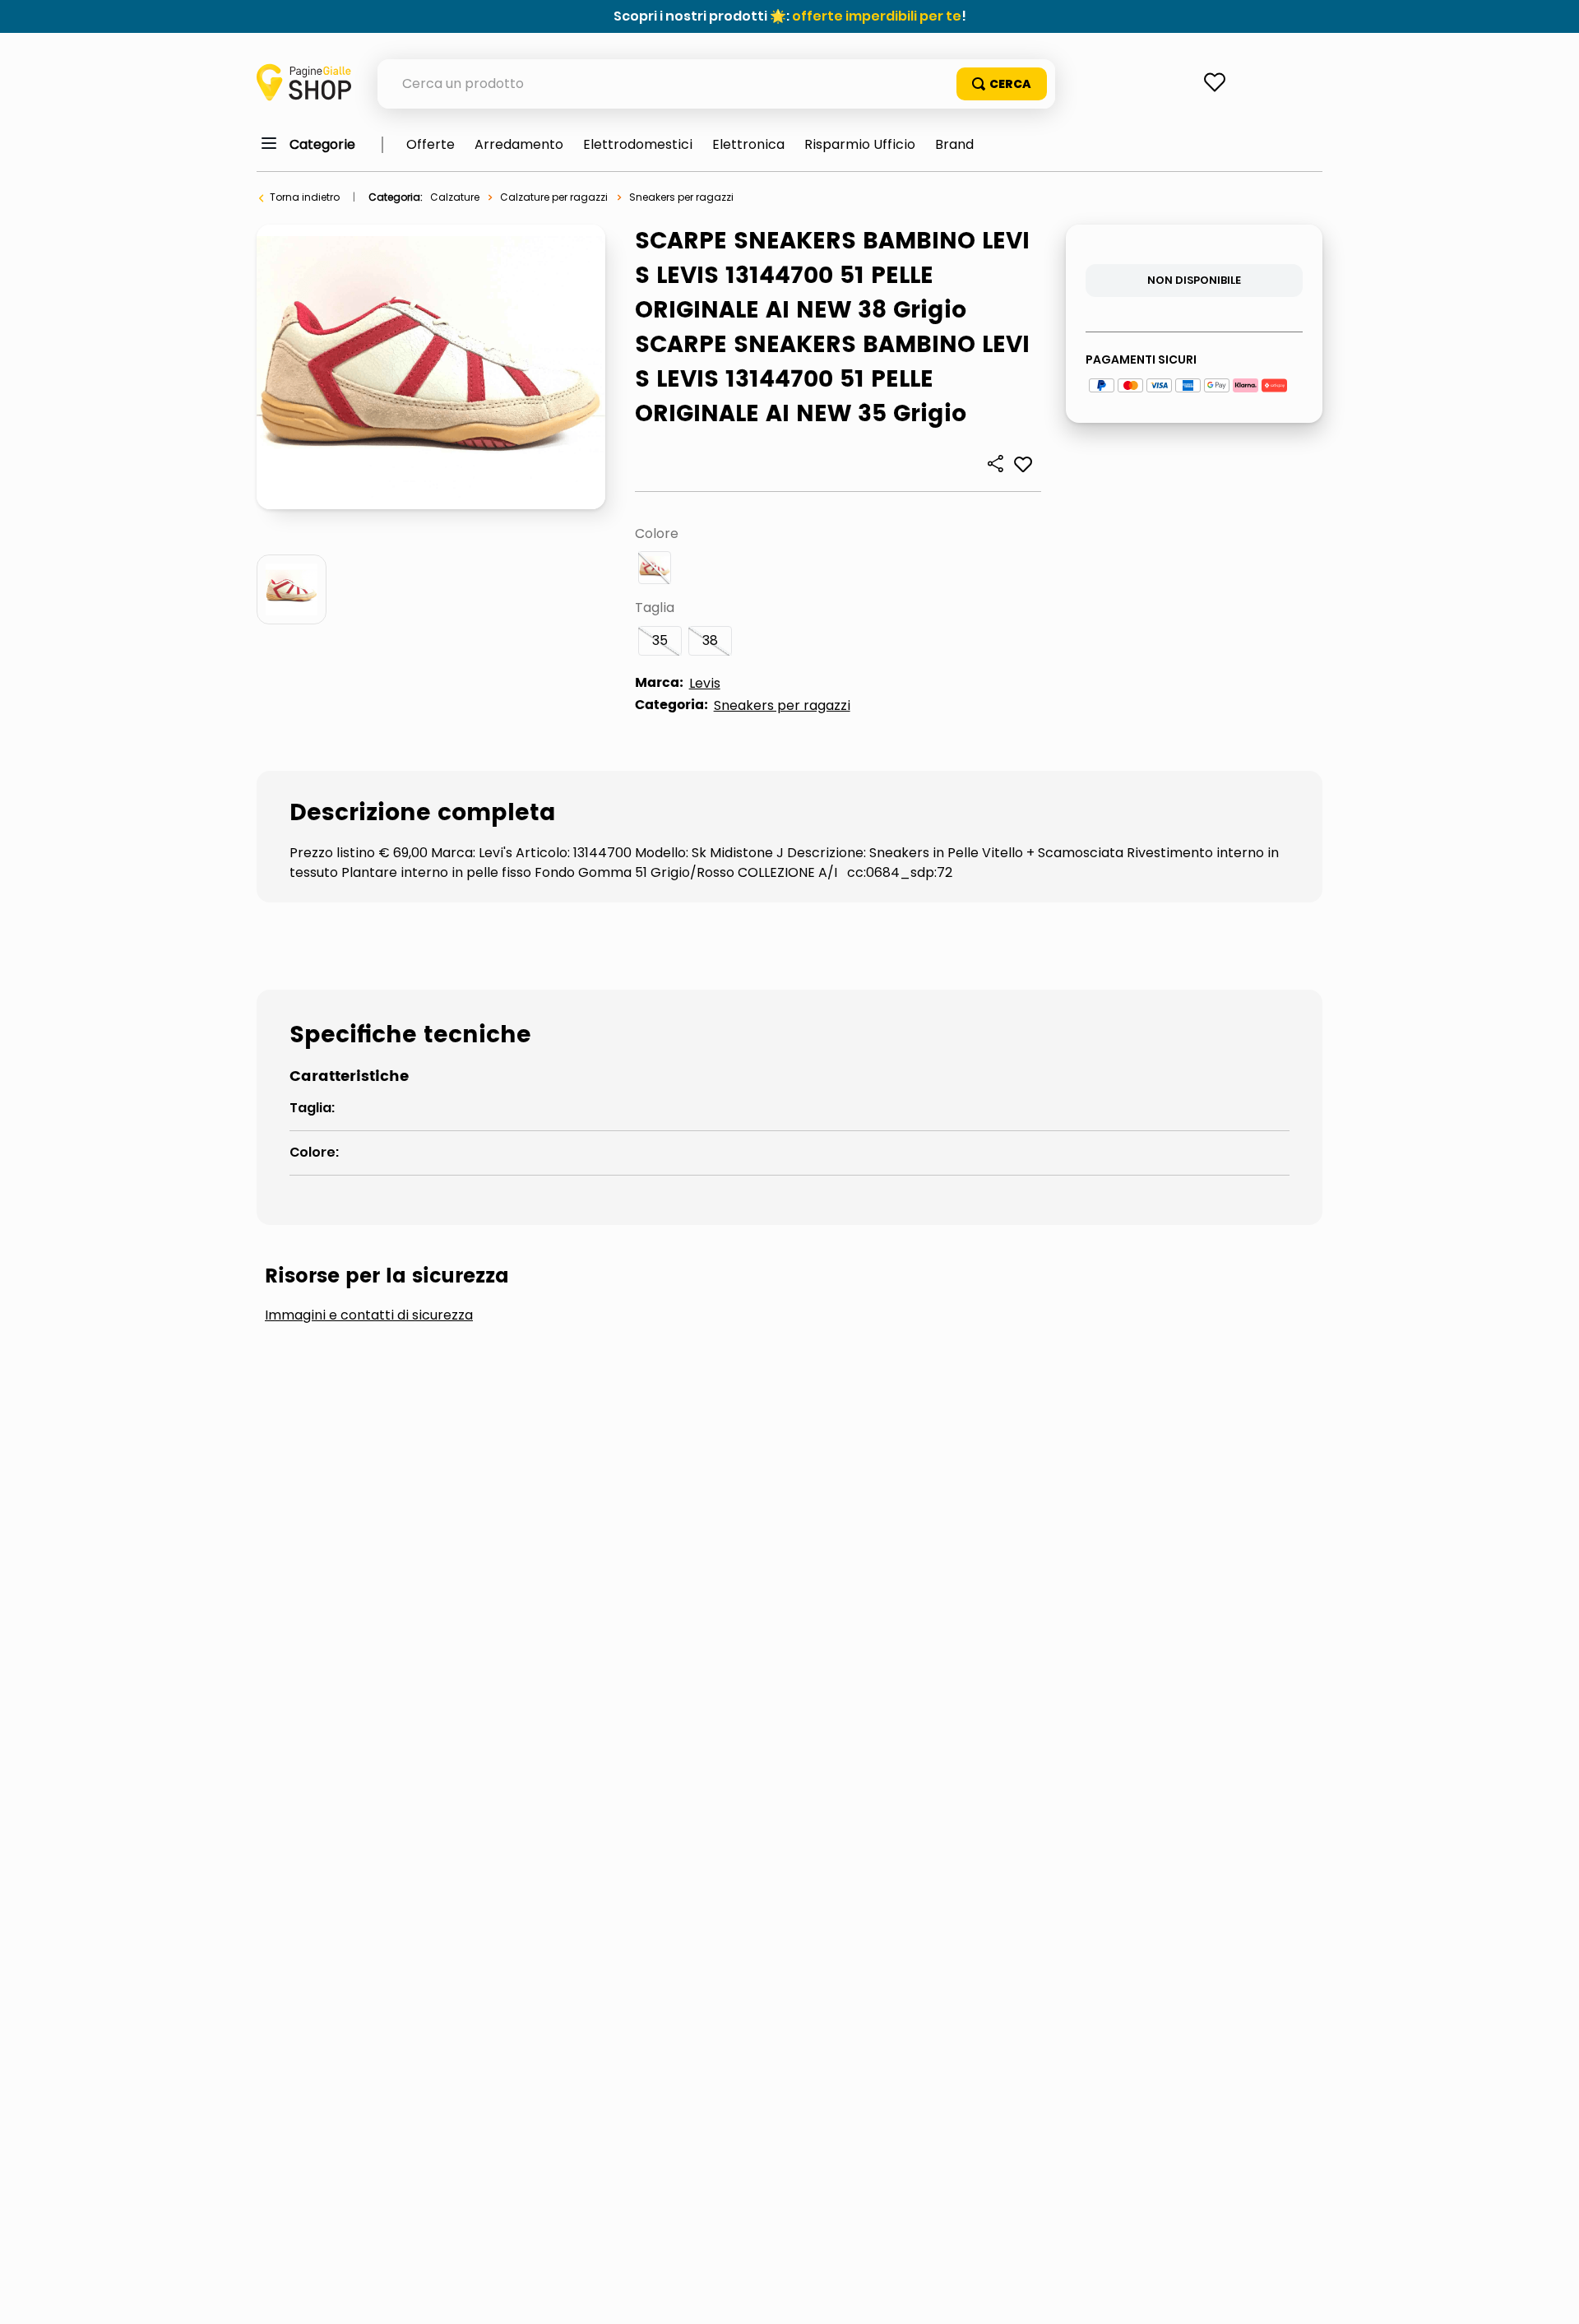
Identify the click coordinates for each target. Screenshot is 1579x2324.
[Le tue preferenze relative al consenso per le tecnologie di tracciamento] (1550, 2295)
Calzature (455, 197)
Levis (705, 683)
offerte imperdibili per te (877, 16)
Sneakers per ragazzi (681, 197)
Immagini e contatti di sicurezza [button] (369, 1315)
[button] (655, 568)
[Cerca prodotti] (1002, 84)
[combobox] (716, 84)
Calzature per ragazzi (554, 197)
